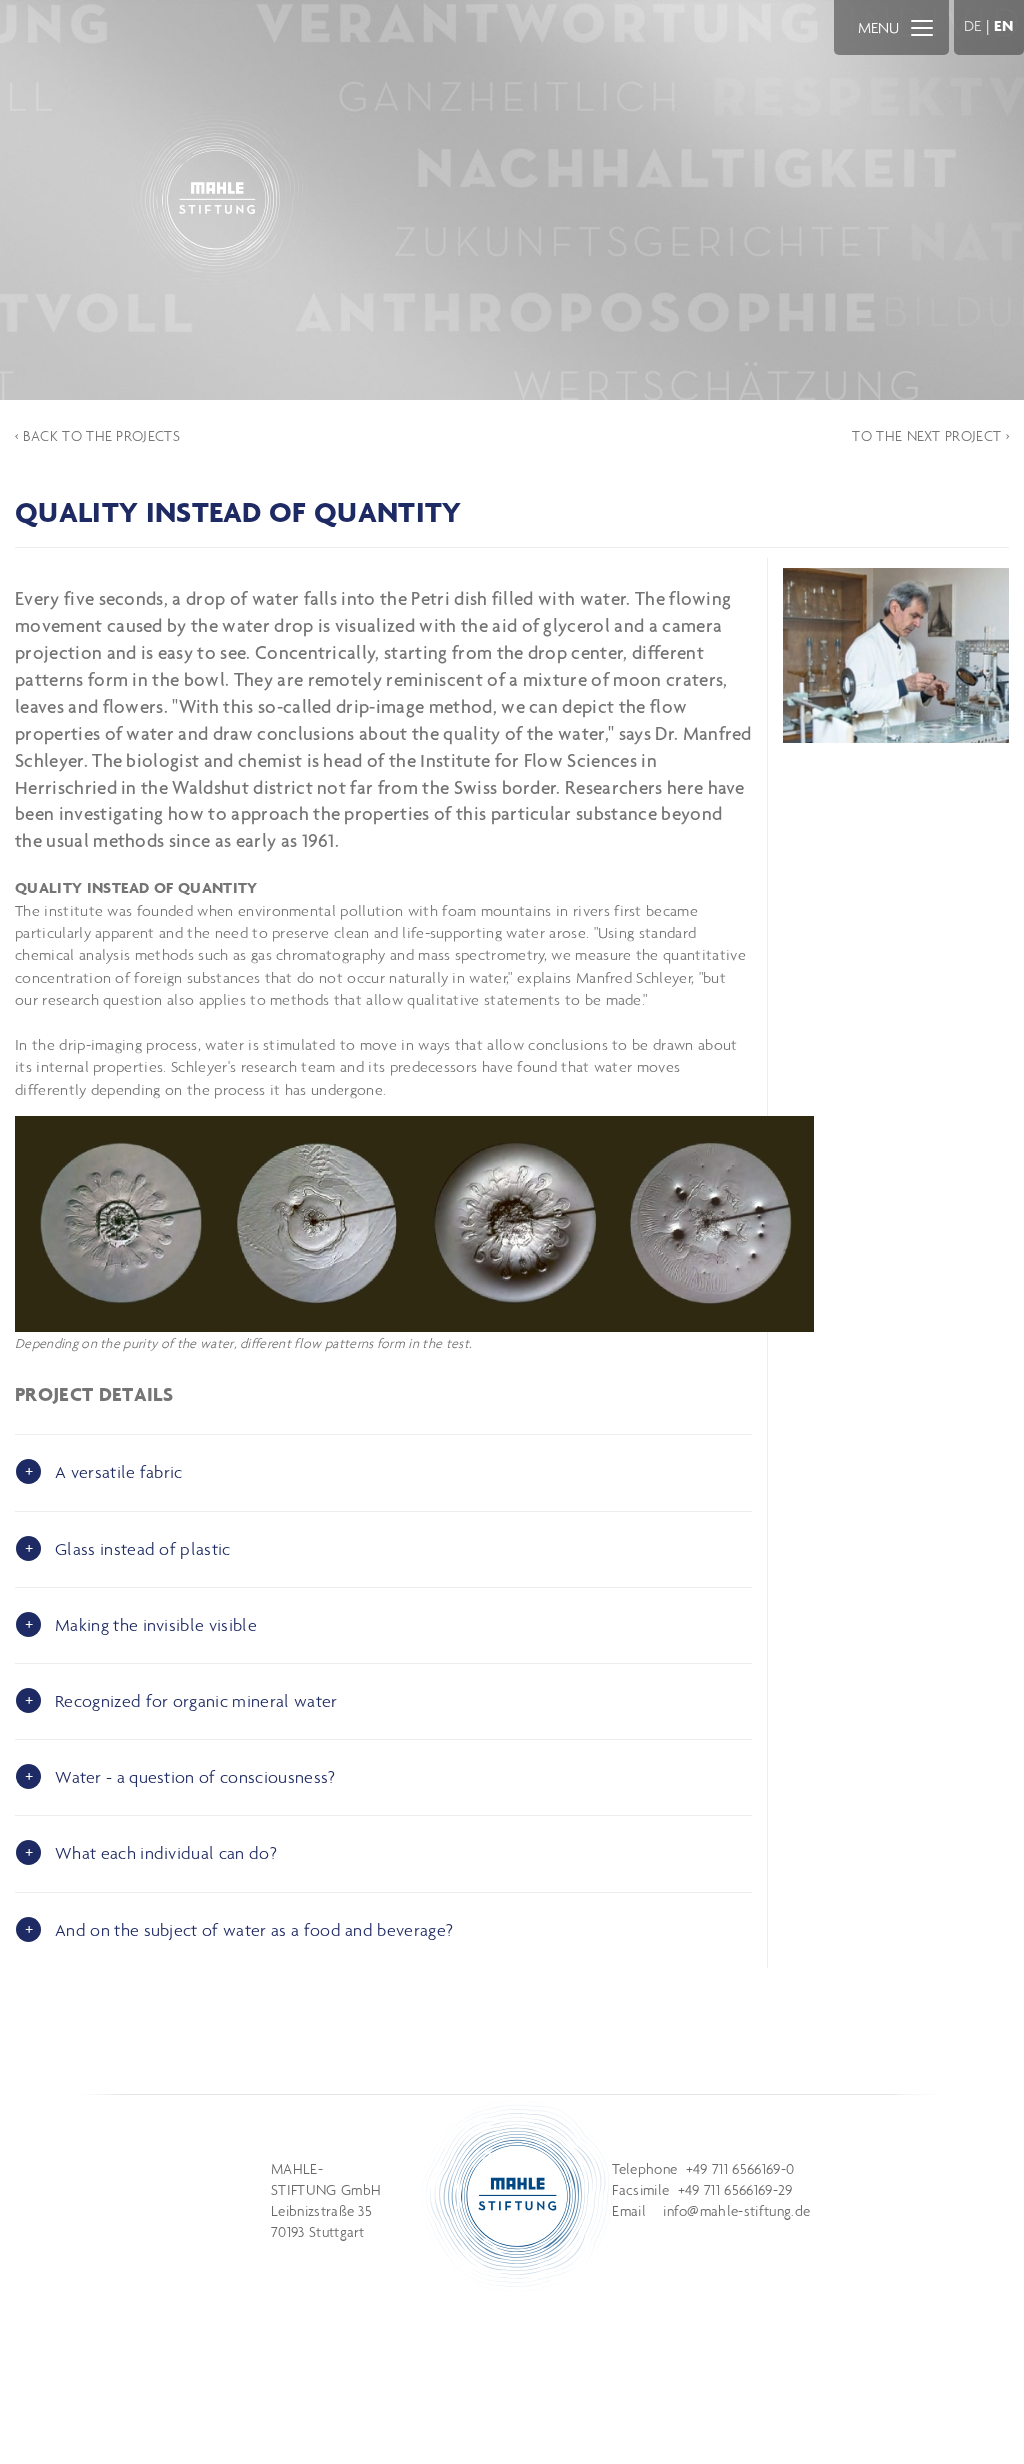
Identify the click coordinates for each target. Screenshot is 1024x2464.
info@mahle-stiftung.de (736, 2211)
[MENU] (922, 27)
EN (1004, 25)
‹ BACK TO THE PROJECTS (97, 436)
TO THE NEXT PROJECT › (930, 436)
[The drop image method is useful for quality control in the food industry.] (896, 655)
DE (973, 25)
